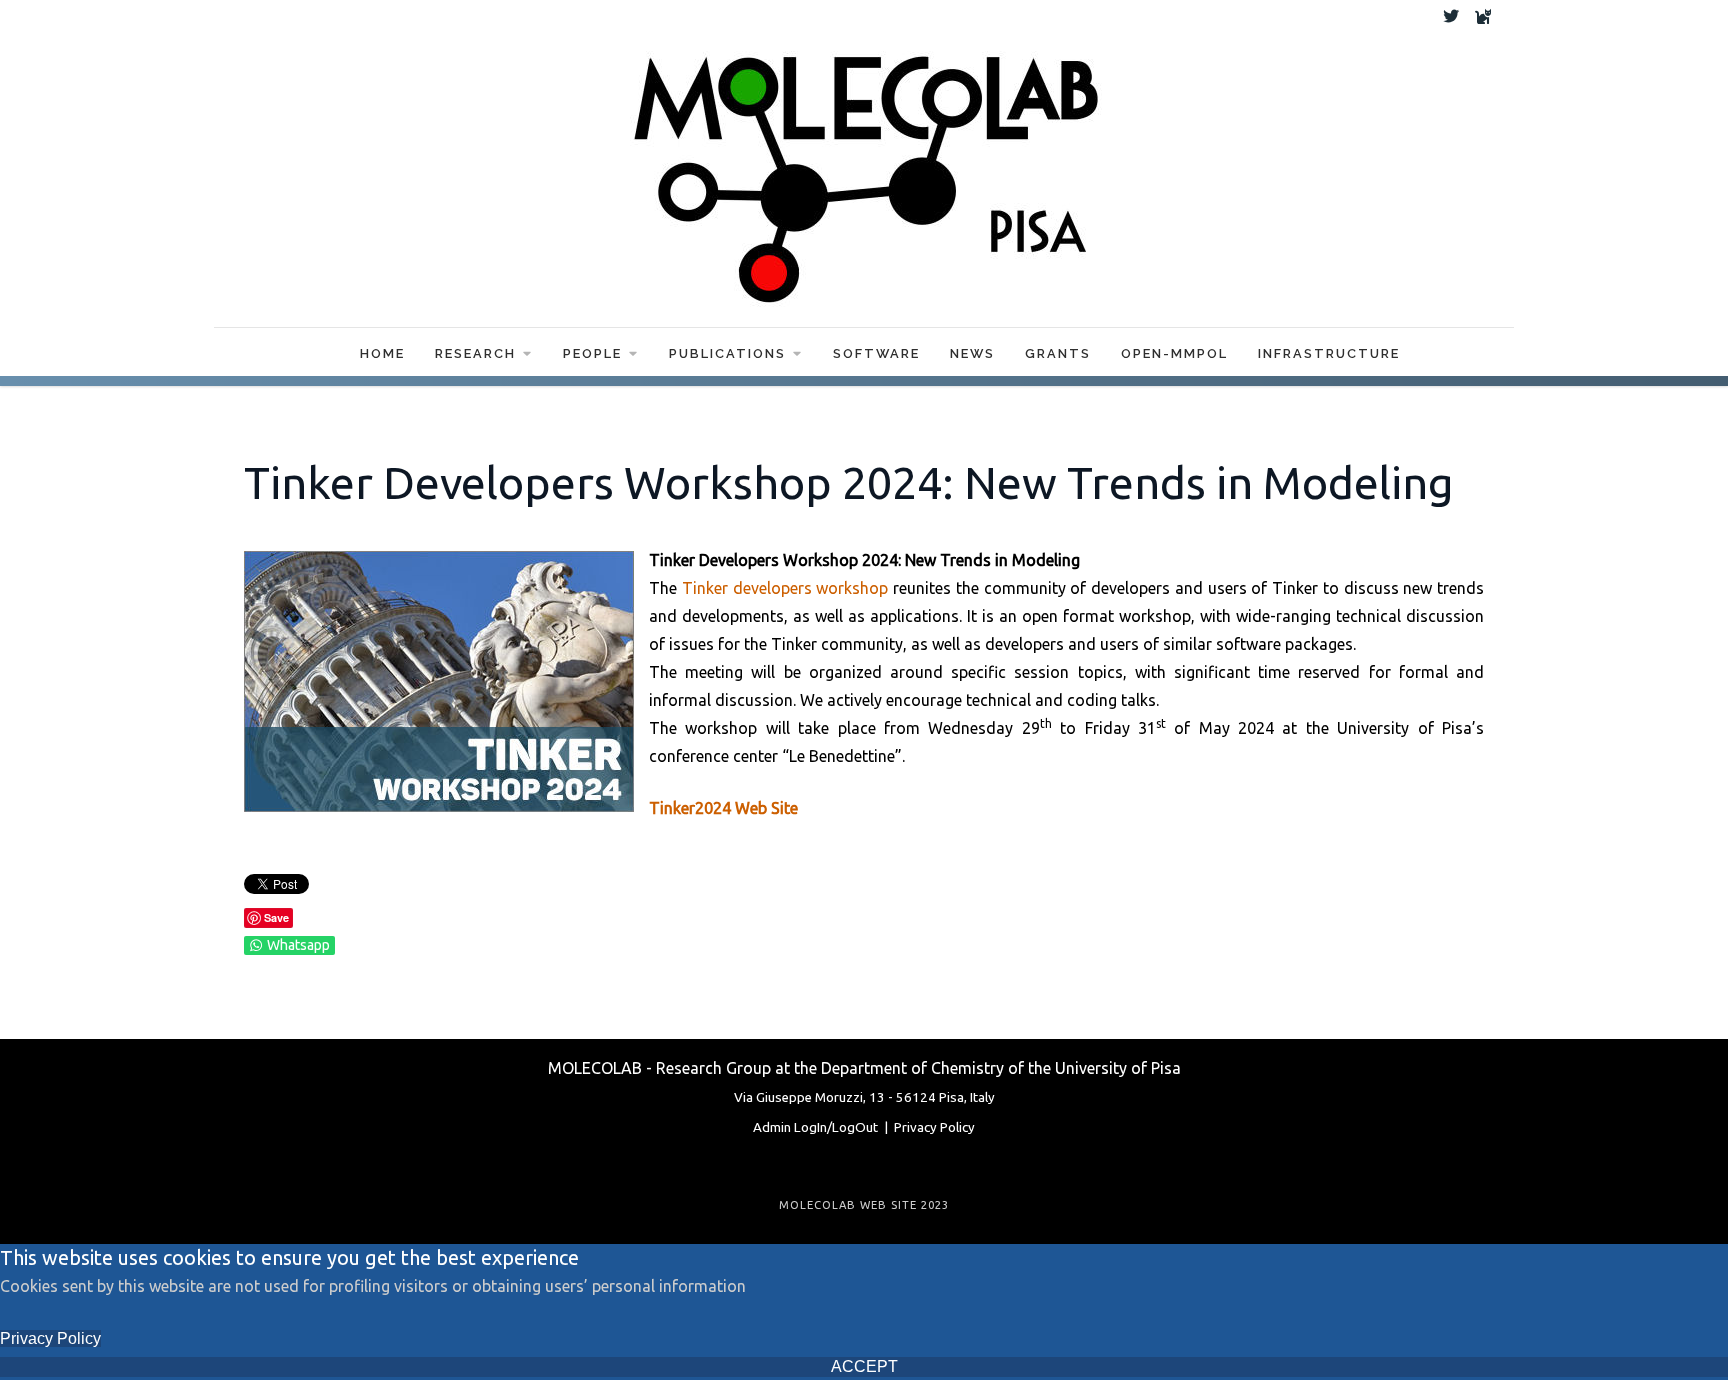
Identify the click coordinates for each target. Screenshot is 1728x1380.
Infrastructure (1329, 353)
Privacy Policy (934, 1127)
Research (475, 353)
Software (876, 353)
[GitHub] (1483, 16)
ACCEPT (864, 1366)
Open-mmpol (1174, 353)
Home (382, 353)
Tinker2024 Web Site (723, 808)
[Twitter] (1451, 16)
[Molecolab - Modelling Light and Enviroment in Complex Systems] (864, 171)
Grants (1058, 353)
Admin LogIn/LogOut (815, 1127)
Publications (727, 353)
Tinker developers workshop (785, 588)
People (592, 353)
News (972, 353)
